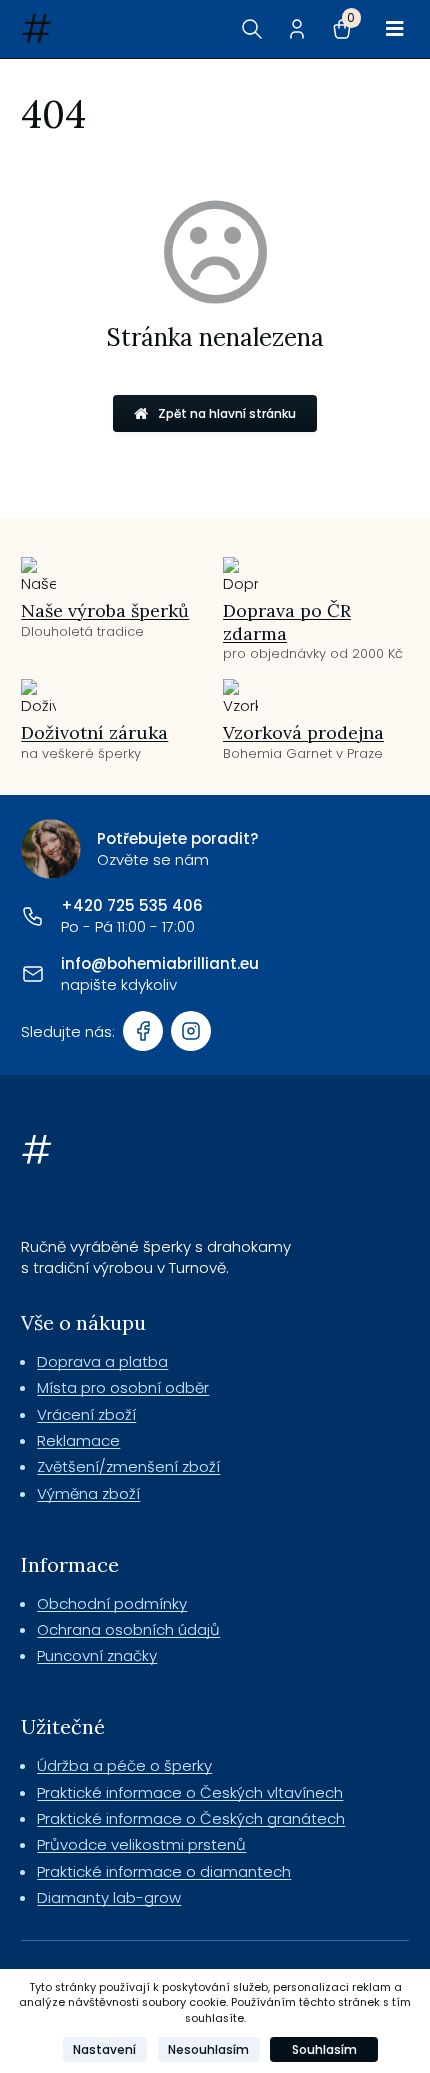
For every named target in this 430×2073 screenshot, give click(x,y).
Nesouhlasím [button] (208, 2049)
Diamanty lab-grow (109, 1897)
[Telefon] (33, 916)
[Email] (33, 974)
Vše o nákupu (83, 1322)
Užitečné (63, 1726)
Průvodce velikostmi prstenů (141, 1844)
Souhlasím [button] (324, 2049)
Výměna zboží (88, 1493)
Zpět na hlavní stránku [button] (227, 413)
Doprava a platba (102, 1361)
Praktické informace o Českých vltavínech (190, 1792)
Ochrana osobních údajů (128, 1629)
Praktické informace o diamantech (164, 1871)
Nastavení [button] (104, 2049)
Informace (70, 1564)
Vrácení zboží (86, 1414)
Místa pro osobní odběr (123, 1387)
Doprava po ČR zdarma (287, 622)
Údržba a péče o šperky (124, 1765)
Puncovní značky (97, 1655)
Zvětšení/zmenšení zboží (128, 1466)
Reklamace (78, 1440)
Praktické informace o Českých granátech (191, 1818)
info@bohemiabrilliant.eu (160, 963)
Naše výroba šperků (105, 610)
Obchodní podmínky (112, 1603)
